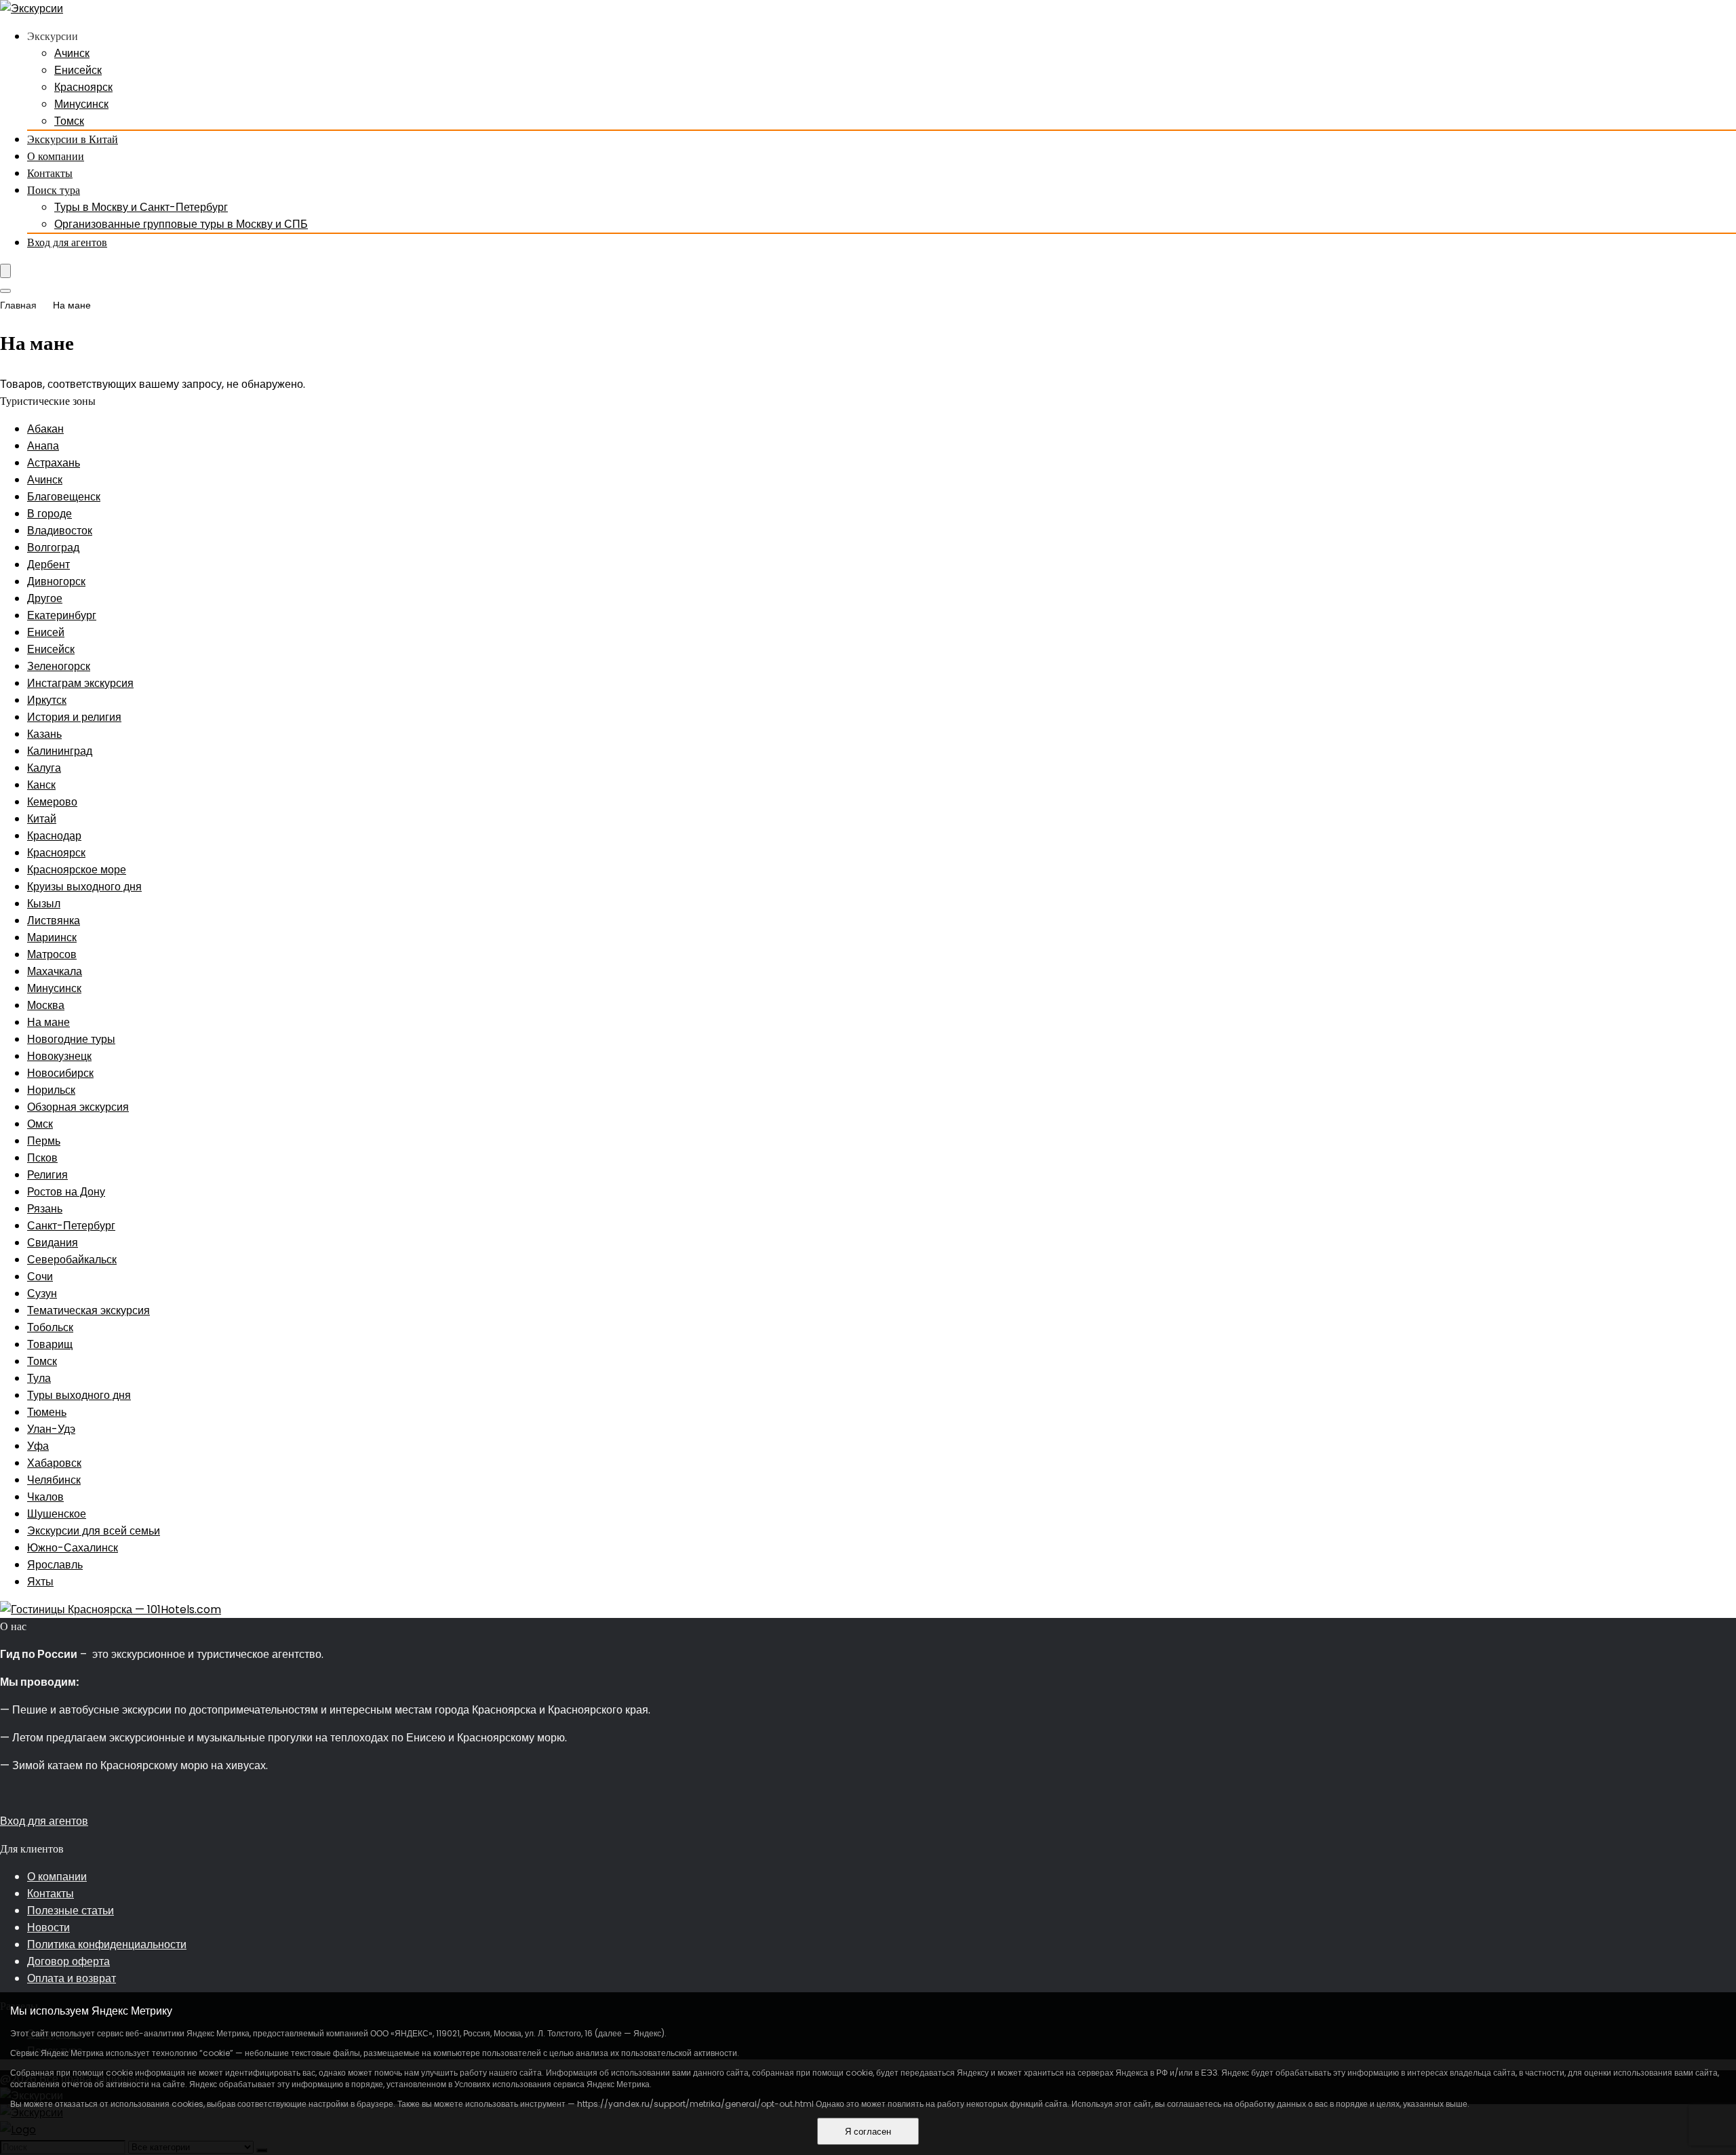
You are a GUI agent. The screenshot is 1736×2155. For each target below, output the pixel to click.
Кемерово (52, 802)
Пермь (44, 1141)
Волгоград (53, 548)
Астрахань (54, 463)
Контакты (50, 173)
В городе (50, 514)
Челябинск (54, 1480)
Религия (47, 1175)
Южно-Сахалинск (73, 1548)
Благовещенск (64, 497)
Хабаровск (54, 1463)
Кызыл (44, 904)
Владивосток (60, 531)
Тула (39, 1378)
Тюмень (47, 1412)
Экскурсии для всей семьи (94, 1531)
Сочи (40, 1277)
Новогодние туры (71, 1039)
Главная (18, 305)
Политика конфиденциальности (107, 1944)
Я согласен (868, 2132)
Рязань (45, 1209)
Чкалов (45, 1497)
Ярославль (55, 1565)
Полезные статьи (71, 1911)
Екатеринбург (62, 615)
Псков (42, 1158)
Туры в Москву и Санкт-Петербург (141, 207)
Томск (69, 121)
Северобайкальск (72, 1260)
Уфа (38, 1446)
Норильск (51, 1090)
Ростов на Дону (66, 1192)
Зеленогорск (59, 666)
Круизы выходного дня (84, 887)
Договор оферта (68, 1961)
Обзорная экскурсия (78, 1107)
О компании (56, 156)
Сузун (42, 1293)
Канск (41, 785)
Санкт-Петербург (71, 1226)
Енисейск (78, 70)
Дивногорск (56, 581)
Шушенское (57, 1514)
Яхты (40, 1582)
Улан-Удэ (51, 1429)
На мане (48, 1022)
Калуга (44, 768)
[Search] (5, 291)
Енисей (46, 632)
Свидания (53, 1243)
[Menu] (5, 271)
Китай (42, 819)
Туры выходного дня (79, 1395)
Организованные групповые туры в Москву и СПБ (181, 224)
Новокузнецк (59, 1056)
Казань (44, 734)
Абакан (45, 429)
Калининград (60, 751)
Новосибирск (60, 1073)
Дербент (48, 565)
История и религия (74, 717)
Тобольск (50, 1327)
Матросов (52, 954)
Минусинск (81, 104)
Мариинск (52, 937)
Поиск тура (54, 190)
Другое (45, 598)
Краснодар (54, 836)
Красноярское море (77, 870)
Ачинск (72, 53)
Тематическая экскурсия (88, 1310)
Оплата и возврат (72, 1978)
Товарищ (50, 1344)
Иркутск (47, 700)
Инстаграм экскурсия (80, 683)
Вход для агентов (67, 242)
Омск (40, 1124)
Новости (48, 1927)
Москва (46, 1005)
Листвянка (54, 921)
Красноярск (83, 87)
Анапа (43, 446)
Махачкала (55, 971)
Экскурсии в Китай (73, 139)
